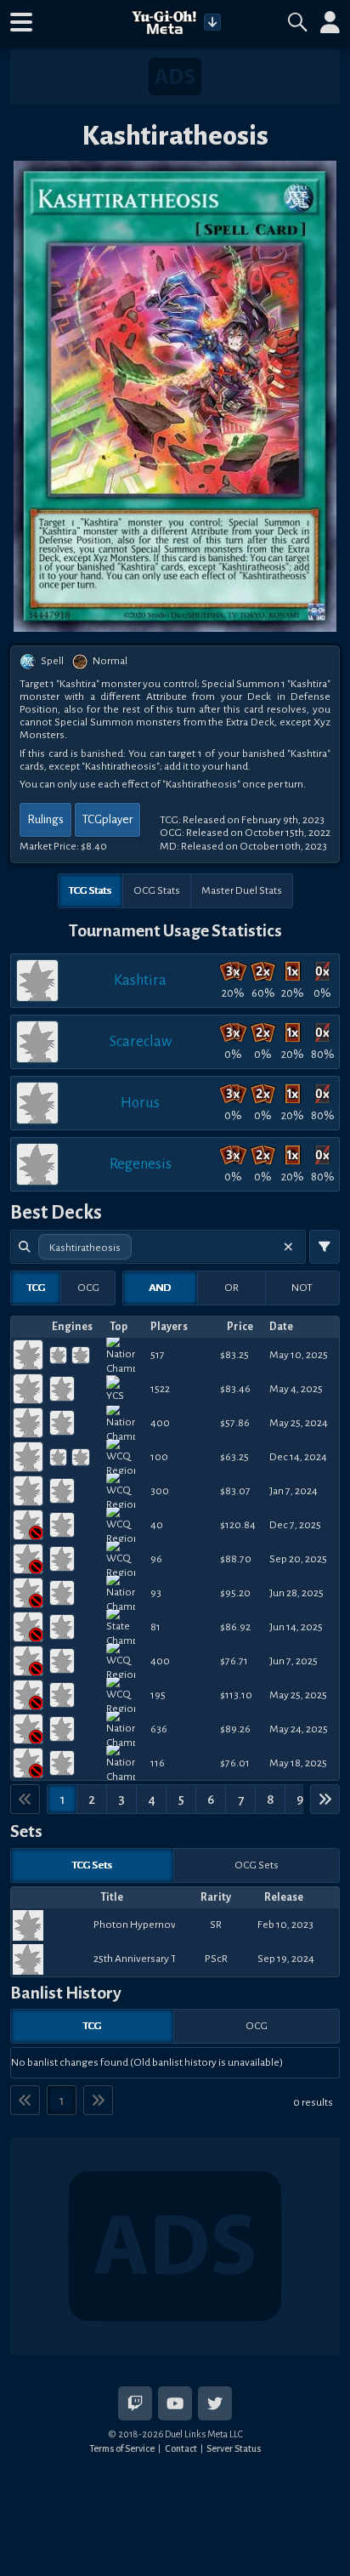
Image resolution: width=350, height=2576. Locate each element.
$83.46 (235, 1389)
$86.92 (235, 1627)
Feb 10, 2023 (285, 1925)
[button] (21, 22)
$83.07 (235, 1491)
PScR (216, 1959)
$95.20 (235, 1593)
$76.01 (235, 1763)
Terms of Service (122, 2448)
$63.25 (234, 1457)
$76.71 (234, 1661)
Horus (140, 1103)
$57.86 (235, 1423)
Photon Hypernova (135, 1925)
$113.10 (236, 1695)
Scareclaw (141, 1041)
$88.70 (236, 1559)
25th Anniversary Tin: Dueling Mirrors (135, 1959)
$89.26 (235, 1729)
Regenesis (141, 1164)
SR (216, 1925)
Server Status (234, 2448)
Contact (181, 2448)
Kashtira (140, 980)
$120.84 (238, 1525)
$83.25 (234, 1355)
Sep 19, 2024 (286, 1959)
